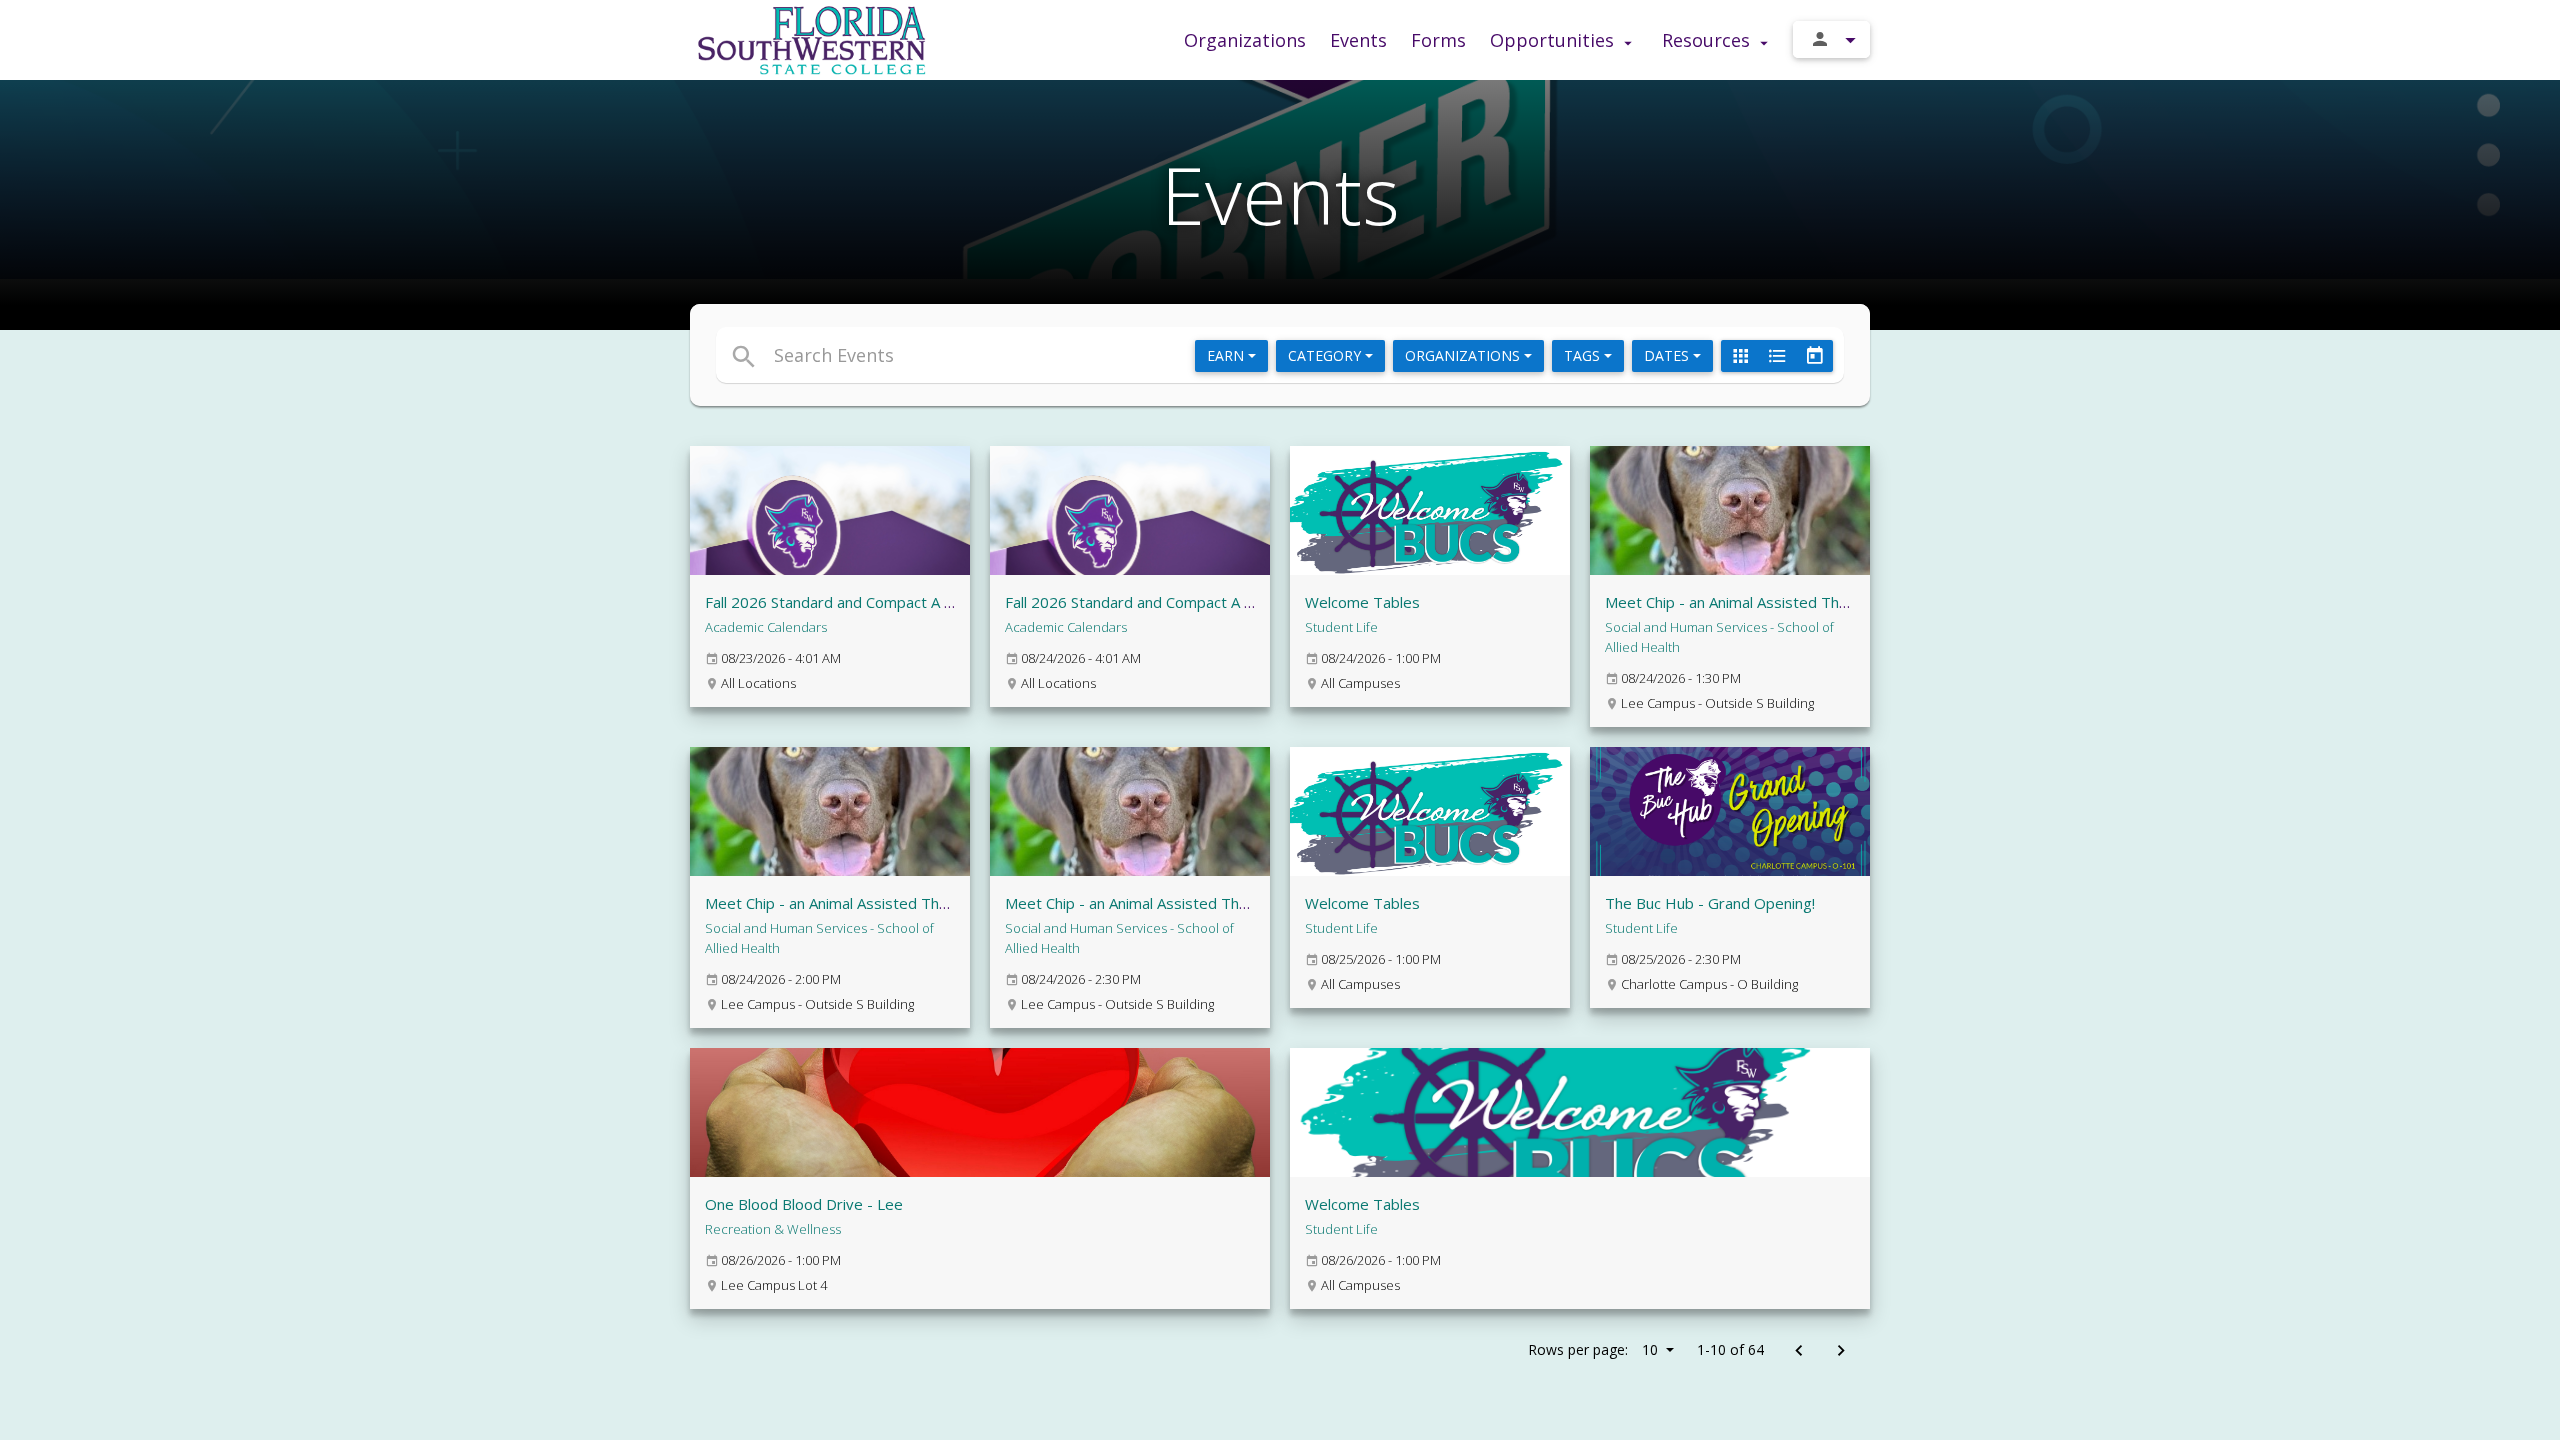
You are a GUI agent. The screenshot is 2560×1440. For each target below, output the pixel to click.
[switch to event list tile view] (1740, 356)
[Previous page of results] (1798, 1351)
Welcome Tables (1362, 602)
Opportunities (1554, 40)
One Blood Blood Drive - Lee (804, 1204)
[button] (1097, 355)
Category (1326, 355)
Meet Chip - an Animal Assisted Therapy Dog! (1760, 602)
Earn (1227, 355)
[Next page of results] (1840, 1351)
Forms (1438, 40)
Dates (1668, 355)
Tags (1584, 355)
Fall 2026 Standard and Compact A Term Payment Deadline (908, 602)
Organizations (1245, 40)
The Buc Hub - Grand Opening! (1710, 903)
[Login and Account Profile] (1831, 39)
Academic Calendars (766, 627)
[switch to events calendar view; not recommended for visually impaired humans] (1814, 356)
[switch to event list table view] (1777, 356)
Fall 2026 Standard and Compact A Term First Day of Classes (1214, 602)
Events (1358, 40)
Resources (1708, 40)
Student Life (1341, 627)
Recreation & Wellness (773, 1229)
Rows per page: (1593, 1349)
